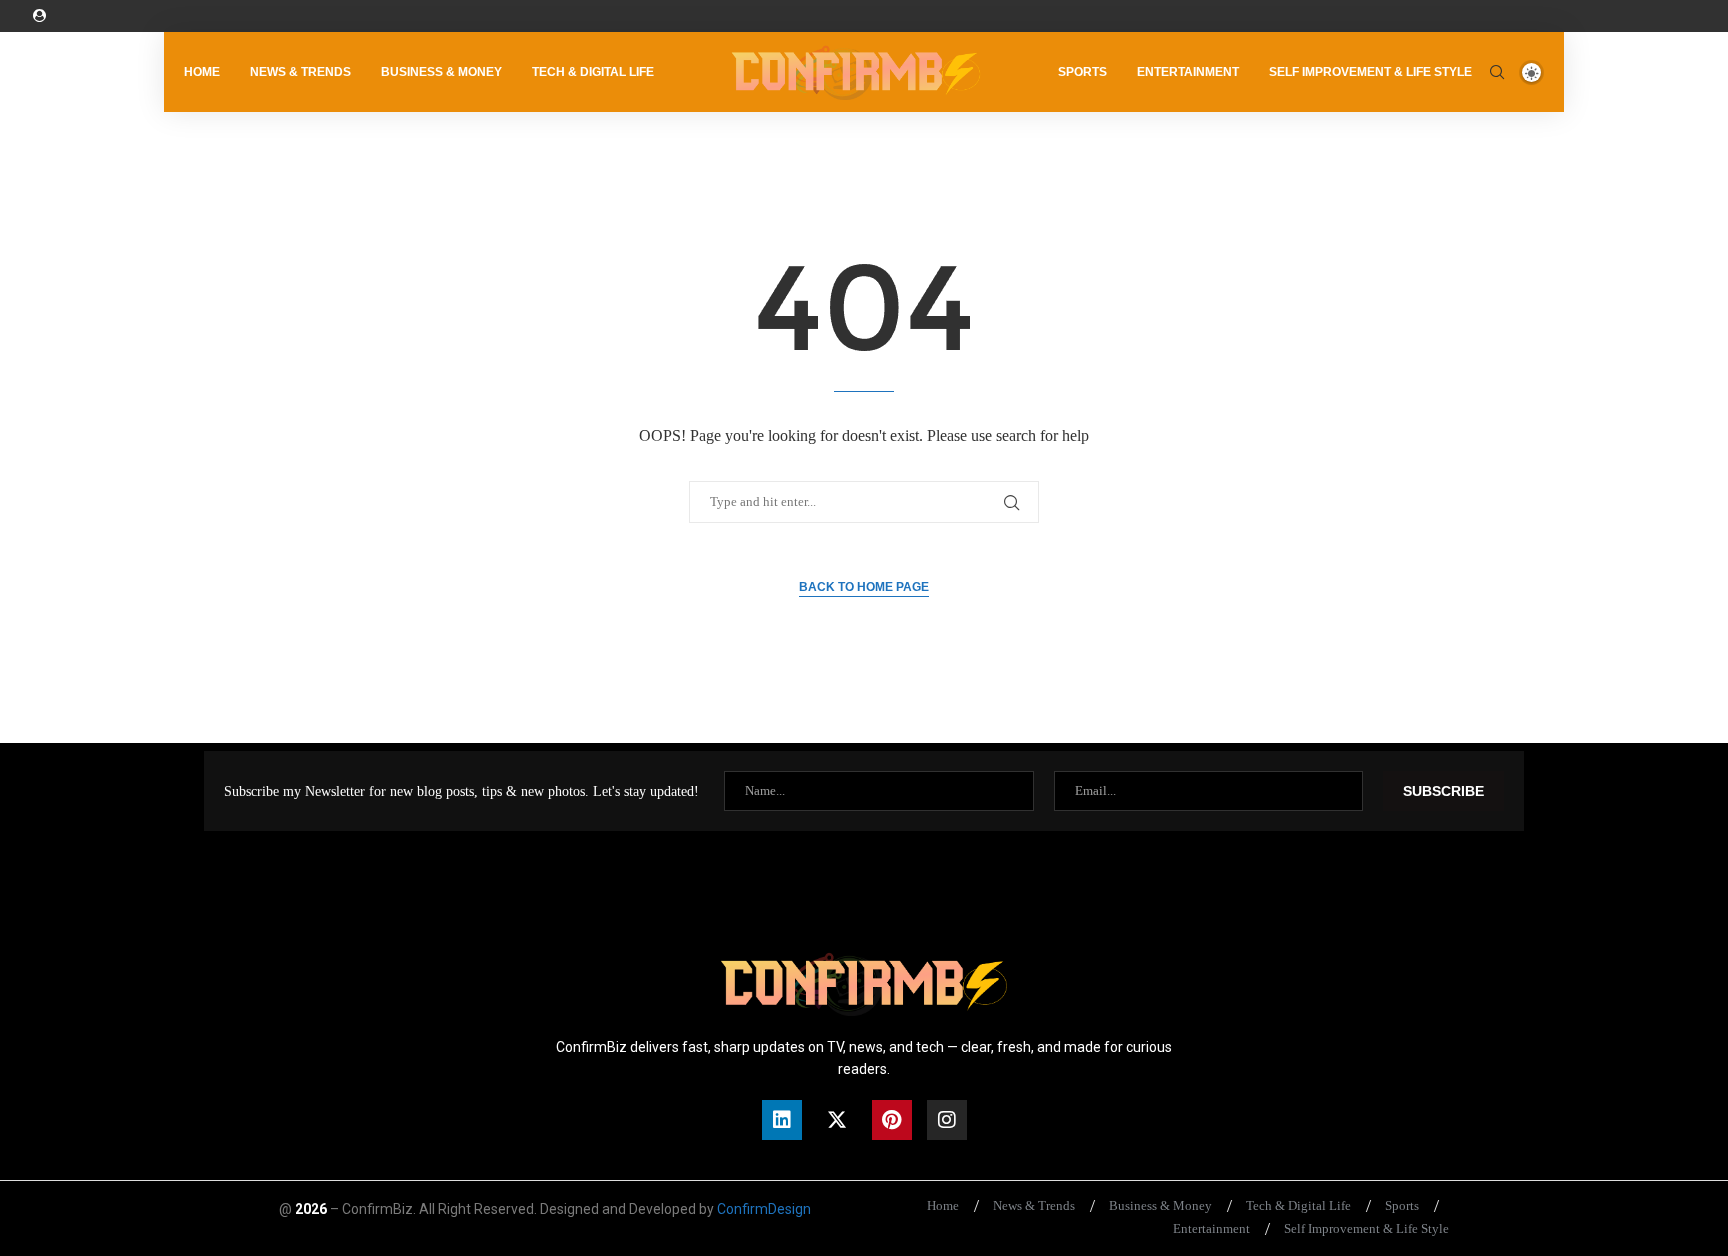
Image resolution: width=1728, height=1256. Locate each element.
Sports (1082, 72)
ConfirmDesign (764, 1209)
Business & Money (441, 72)
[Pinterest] (892, 1120)
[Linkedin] (782, 1120)
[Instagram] (947, 1120)
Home (202, 72)
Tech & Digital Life (593, 72)
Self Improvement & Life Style (1370, 72)
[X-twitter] (837, 1120)
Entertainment (1188, 72)
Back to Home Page (864, 587)
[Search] (1497, 72)
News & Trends (300, 72)
